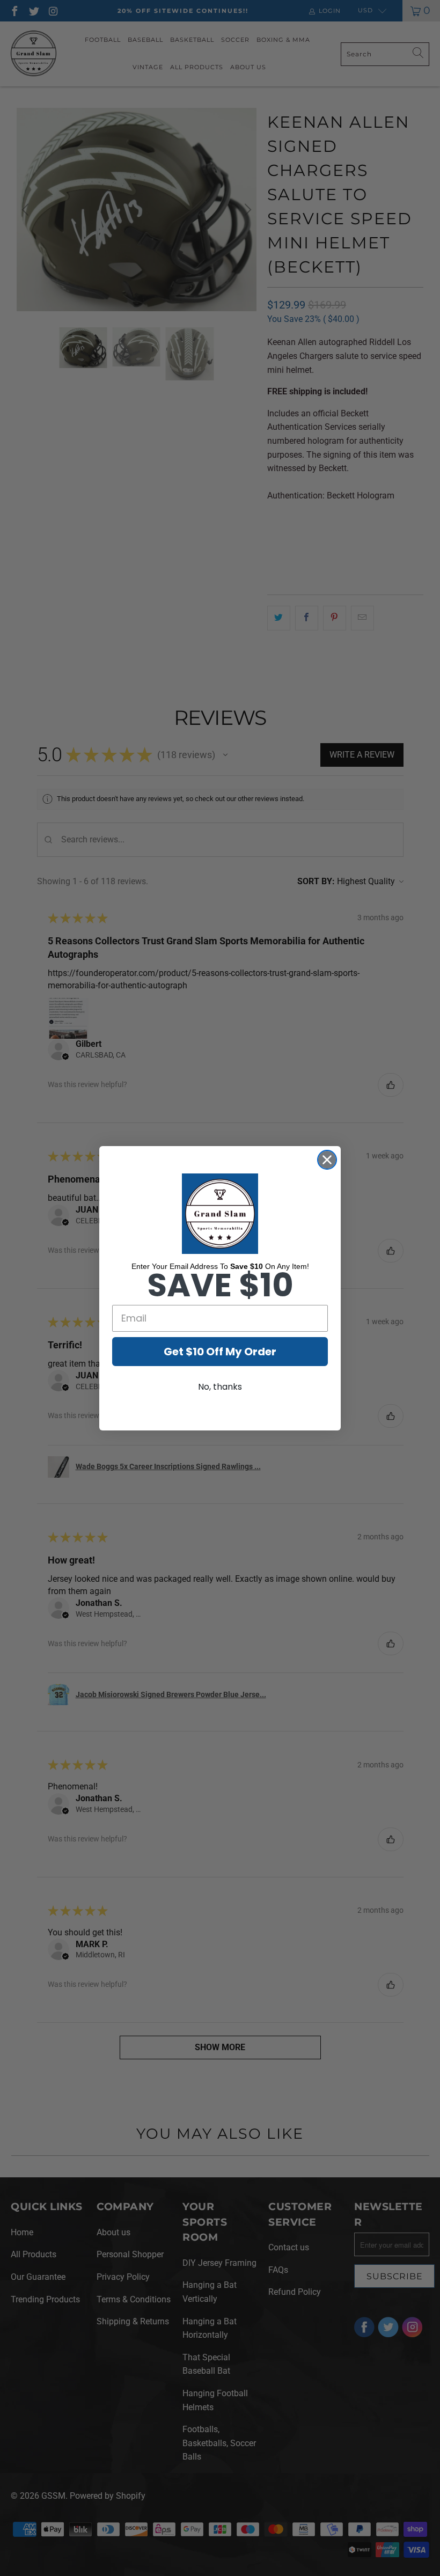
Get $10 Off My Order (220, 1352)
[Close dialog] (327, 1160)
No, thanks (220, 1387)
